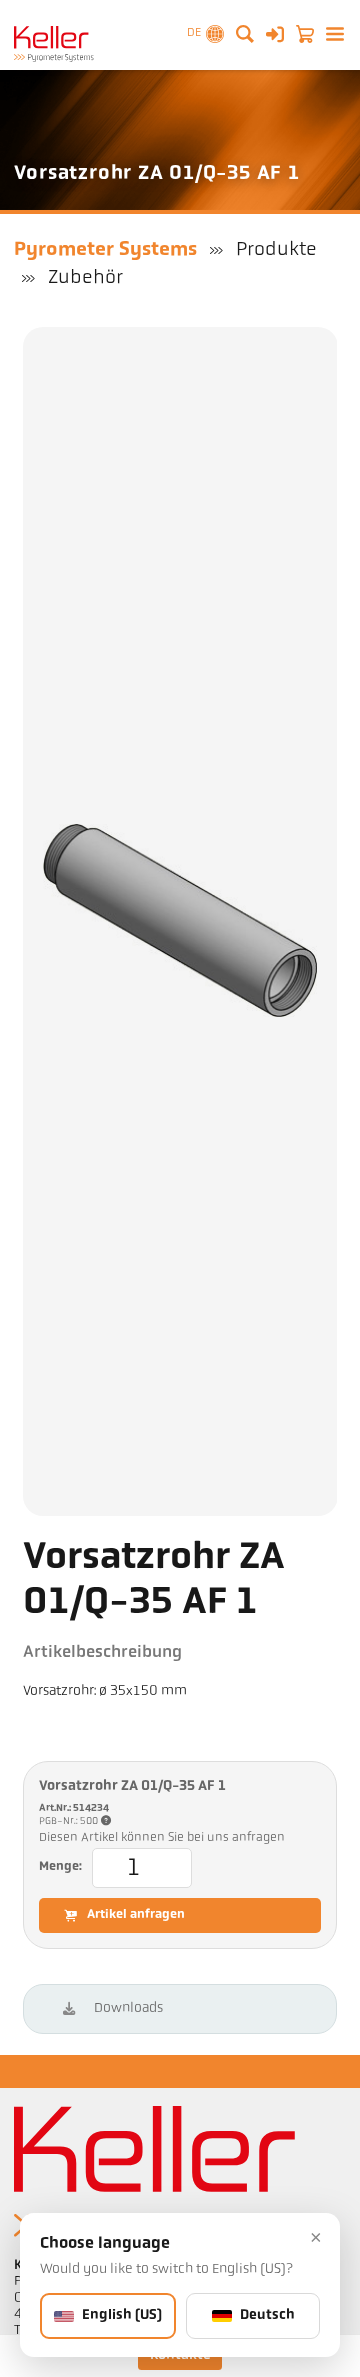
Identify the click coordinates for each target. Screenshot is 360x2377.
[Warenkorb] (305, 34)
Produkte (276, 250)
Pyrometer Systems (105, 250)
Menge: (60, 1867)
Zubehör (85, 278)
